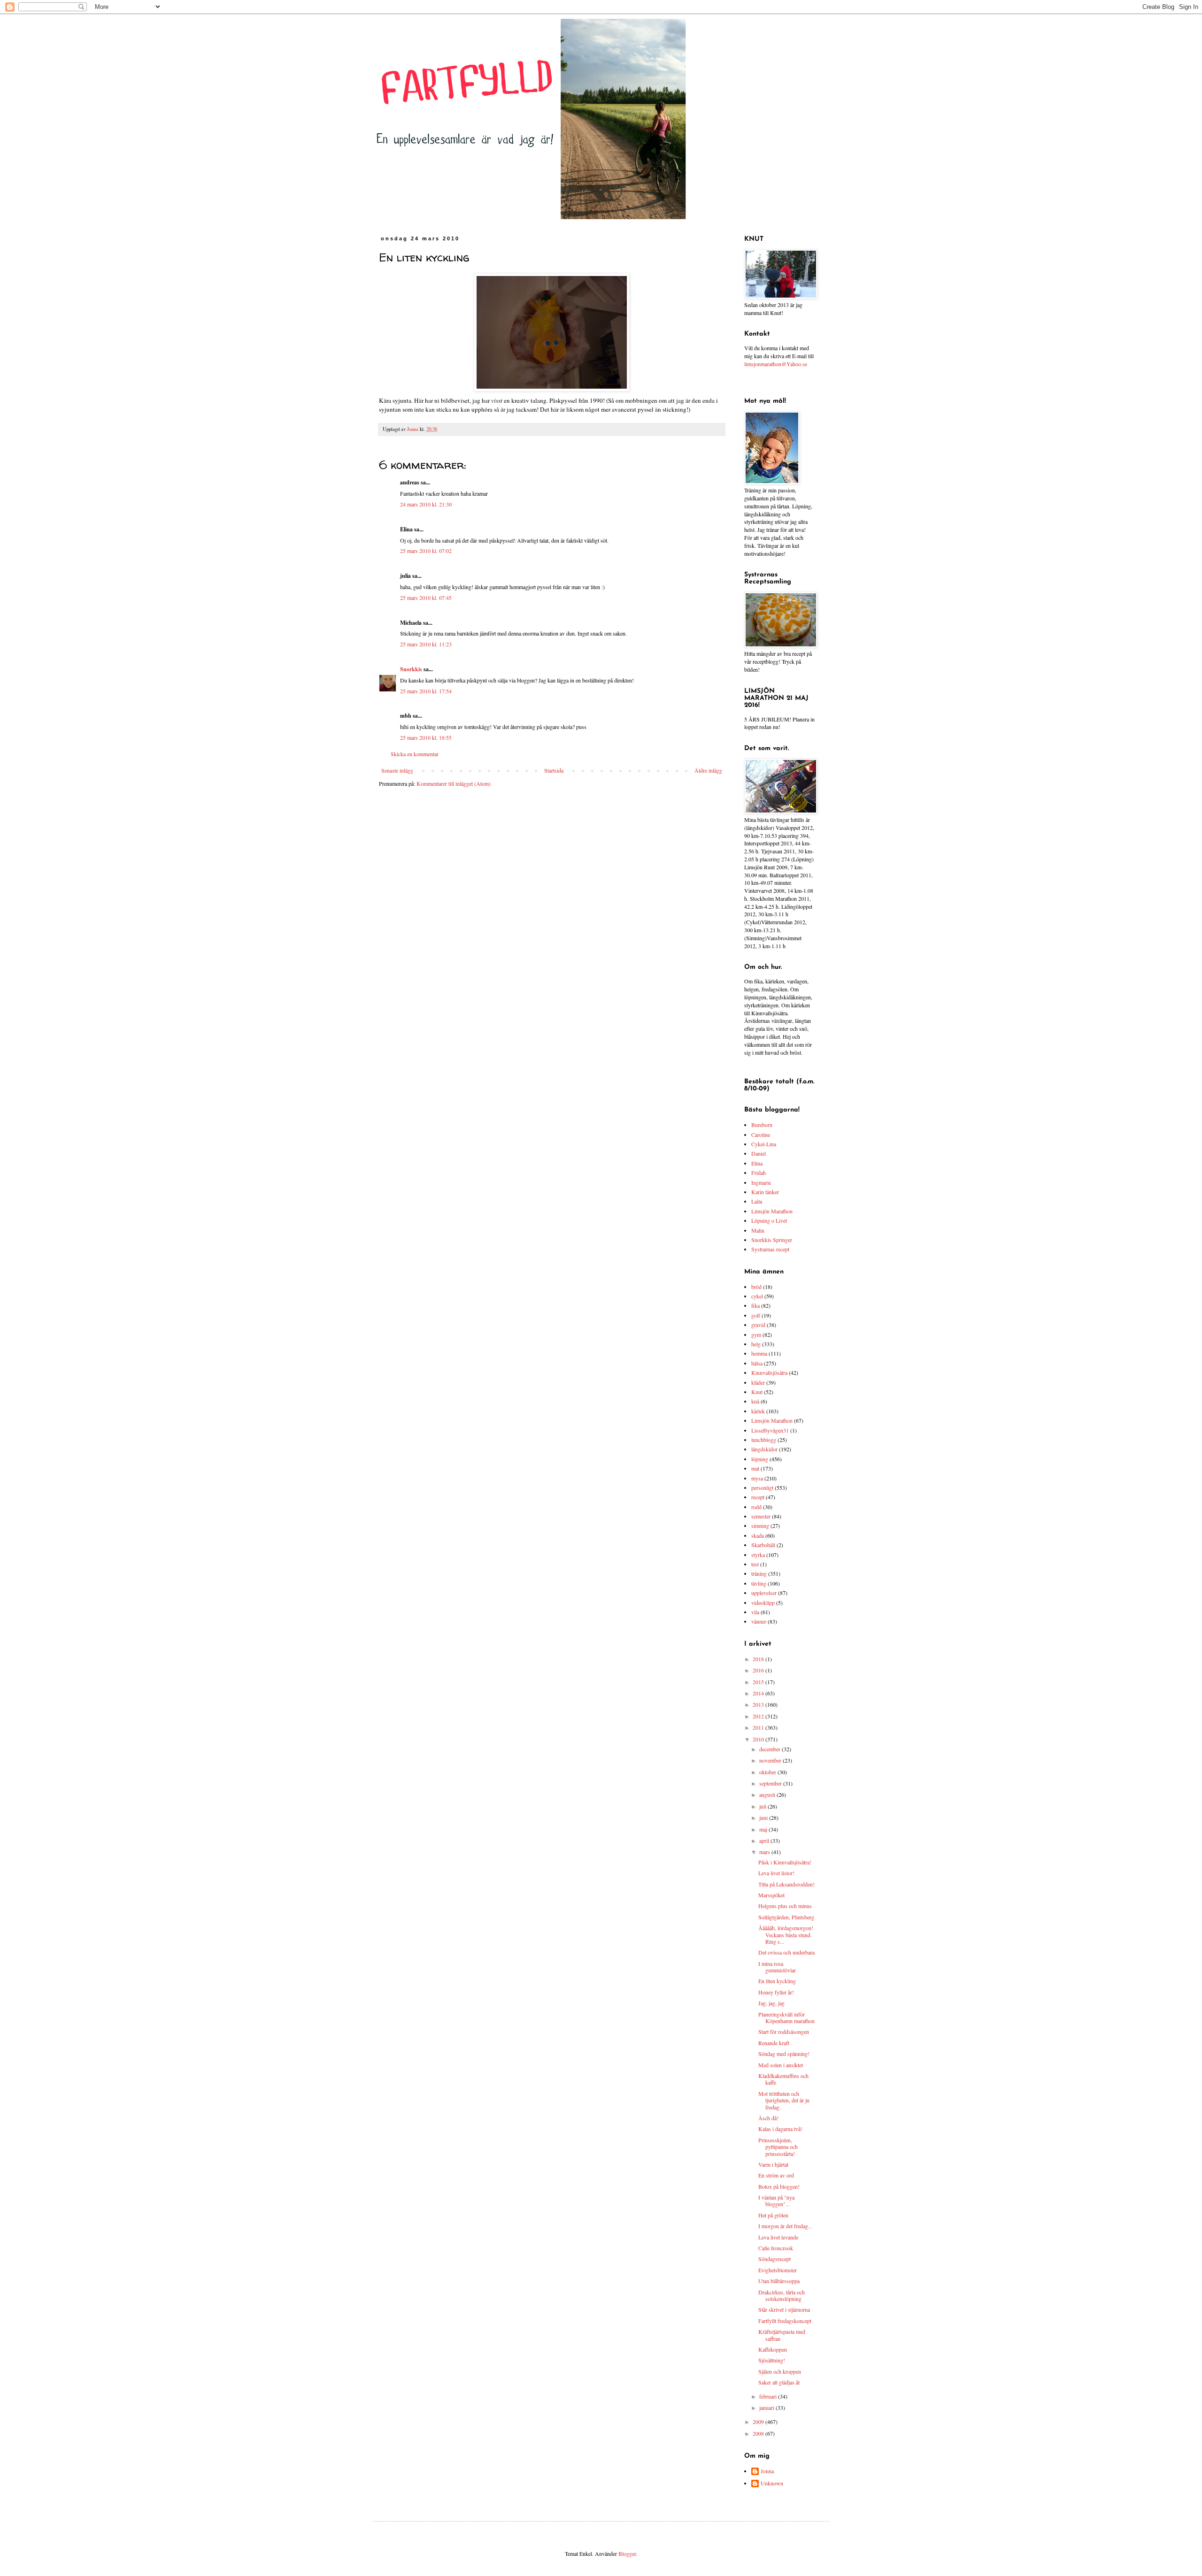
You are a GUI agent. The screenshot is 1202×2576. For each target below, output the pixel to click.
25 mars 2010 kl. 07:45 (426, 598)
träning (759, 1573)
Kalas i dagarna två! (780, 2129)
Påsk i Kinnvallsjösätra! (785, 1862)
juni (764, 1817)
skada (758, 1535)
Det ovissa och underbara (786, 1952)
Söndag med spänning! (784, 2054)
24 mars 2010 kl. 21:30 (426, 504)
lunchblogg (764, 1440)
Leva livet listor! (776, 1873)
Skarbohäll (763, 1545)
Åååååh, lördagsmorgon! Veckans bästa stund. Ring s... (786, 1935)
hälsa (757, 1363)
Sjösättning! (772, 2360)
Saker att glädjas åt (779, 2382)
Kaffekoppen (773, 2349)
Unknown (772, 2483)
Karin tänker (765, 1192)
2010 (759, 1739)
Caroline (761, 1135)
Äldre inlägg (708, 770)
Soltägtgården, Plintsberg (786, 1917)
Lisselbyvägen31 (770, 1430)
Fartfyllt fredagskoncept (785, 2321)
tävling (759, 1583)
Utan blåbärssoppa (779, 2281)
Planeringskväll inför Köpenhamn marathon (786, 2017)
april (765, 1840)
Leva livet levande (778, 2237)
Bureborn (762, 1125)
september (771, 1783)
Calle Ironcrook (776, 2248)
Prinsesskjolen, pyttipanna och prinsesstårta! (778, 2147)
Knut (757, 1392)
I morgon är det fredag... (785, 2226)
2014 (759, 1693)
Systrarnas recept (770, 1249)
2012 (759, 1716)
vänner (759, 1621)
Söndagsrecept (774, 2259)
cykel (757, 1296)
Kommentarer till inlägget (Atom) (454, 783)
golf (756, 1315)
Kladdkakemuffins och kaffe (783, 2079)
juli (763, 1806)
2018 (759, 1659)
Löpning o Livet (769, 1220)
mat (755, 1468)
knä (755, 1401)
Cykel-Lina (764, 1144)
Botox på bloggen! (779, 2186)
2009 (759, 2422)
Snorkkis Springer (772, 1240)
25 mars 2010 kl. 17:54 (426, 691)
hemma (759, 1353)
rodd (756, 1507)
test (755, 1564)
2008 (759, 2433)
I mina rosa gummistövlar (777, 1967)
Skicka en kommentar (415, 754)
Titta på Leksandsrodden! (786, 1884)
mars (765, 1852)
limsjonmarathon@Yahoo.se (776, 364)
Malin (758, 1230)
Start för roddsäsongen (784, 2032)
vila (755, 1612)
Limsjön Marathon (772, 1211)
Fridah (759, 1173)
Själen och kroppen (780, 2371)
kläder (758, 1382)
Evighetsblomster (778, 2270)
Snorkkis (411, 669)
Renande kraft (774, 2043)
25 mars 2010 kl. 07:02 (426, 551)
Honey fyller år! (776, 1992)
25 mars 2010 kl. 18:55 (426, 737)
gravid (758, 1325)
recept (758, 1497)
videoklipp (763, 1602)
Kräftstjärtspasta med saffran (782, 2335)
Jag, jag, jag (771, 2003)
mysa (757, 1478)
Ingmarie (761, 1182)
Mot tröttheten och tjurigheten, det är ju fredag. (784, 2100)
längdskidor (764, 1449)
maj (764, 1829)
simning (760, 1526)
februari (769, 2396)
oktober (768, 1772)
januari (767, 2407)
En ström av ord (776, 2175)
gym (756, 1334)
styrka (758, 1555)
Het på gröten (773, 2215)
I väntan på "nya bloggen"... (776, 2200)
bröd (756, 1287)
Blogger (627, 2553)
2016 (759, 1670)
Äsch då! (768, 2118)
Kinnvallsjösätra (769, 1372)
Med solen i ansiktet (781, 2065)
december (771, 1749)
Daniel (759, 1153)
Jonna (767, 2471)
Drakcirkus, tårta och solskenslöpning (782, 2295)
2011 (759, 1727)
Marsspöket (771, 1895)
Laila (757, 1201)
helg (756, 1344)
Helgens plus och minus (785, 1906)
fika (755, 1305)
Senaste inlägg (397, 770)
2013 (759, 1704)
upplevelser (764, 1593)
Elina (757, 1163)
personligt (762, 1487)
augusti (768, 1794)
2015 (759, 1682)
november (771, 1760)
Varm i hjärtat (773, 2164)
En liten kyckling (777, 1981)
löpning (760, 1459)
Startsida (554, 770)
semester (761, 1516)
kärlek (758, 1411)
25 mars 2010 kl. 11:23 (426, 644)
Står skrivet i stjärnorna (784, 2309)
